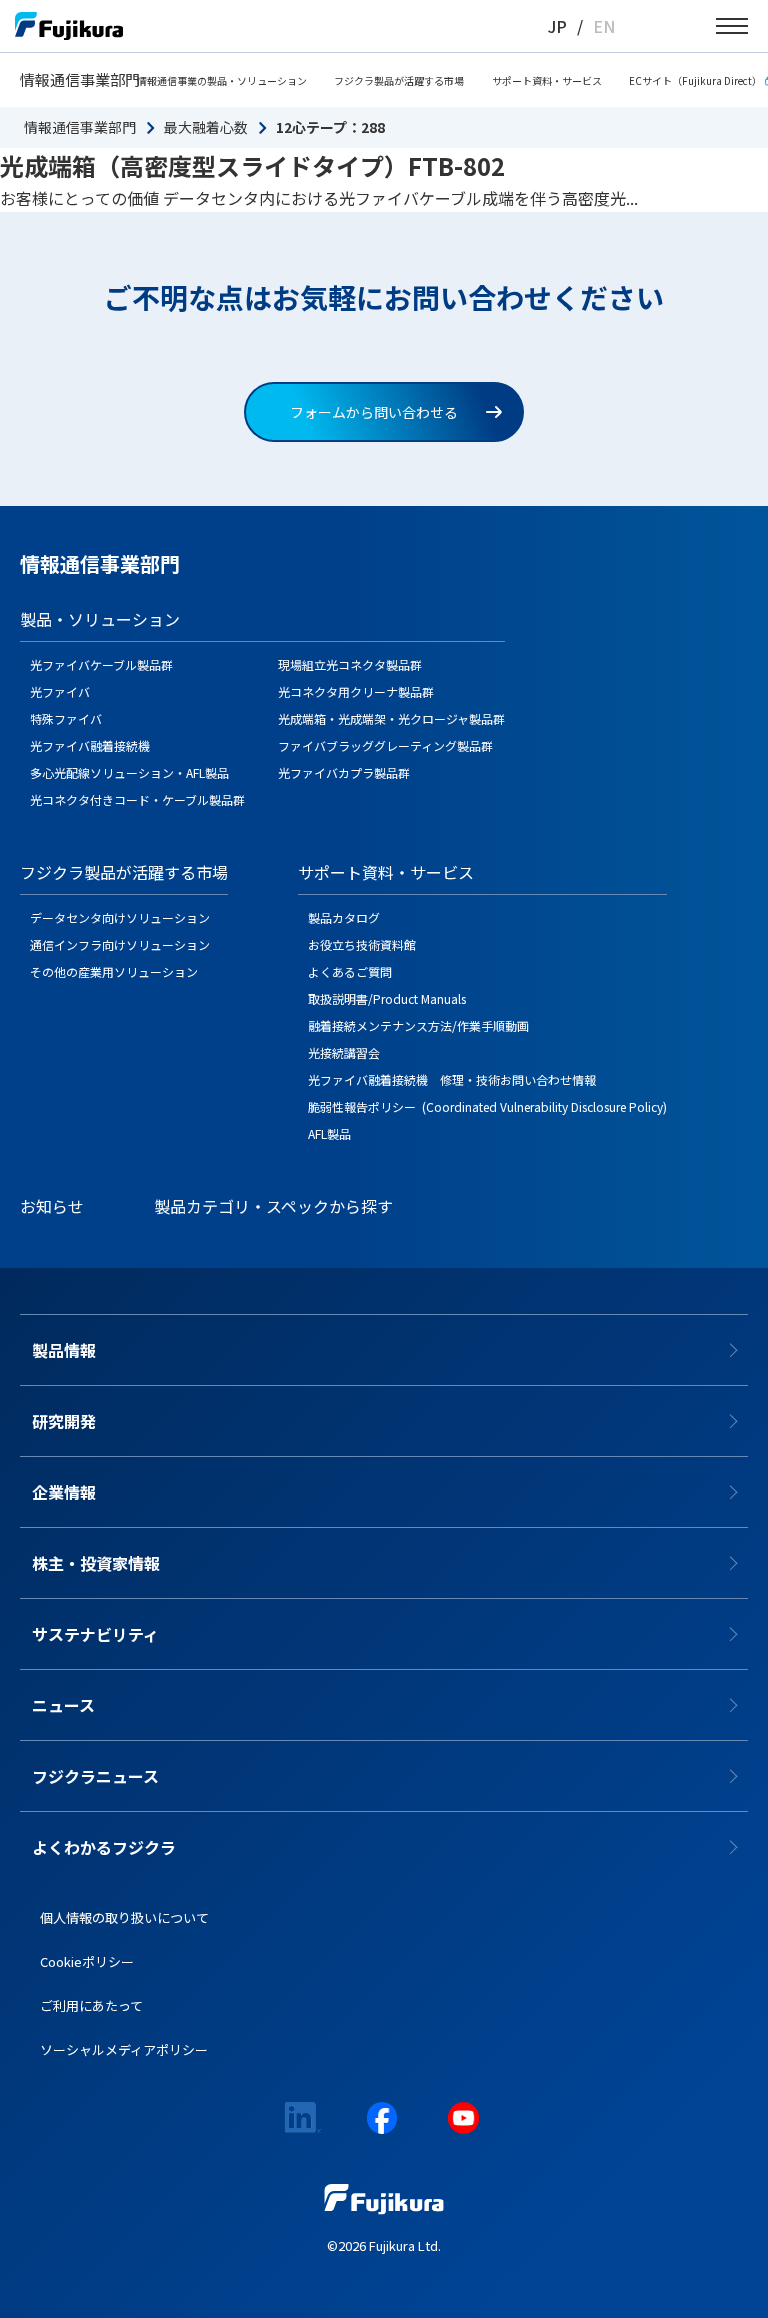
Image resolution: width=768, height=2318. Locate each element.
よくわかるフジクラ (104, 1847)
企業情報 (64, 1492)
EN (604, 26)
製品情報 (64, 1350)
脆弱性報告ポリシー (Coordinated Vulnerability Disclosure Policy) (487, 1106)
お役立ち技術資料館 (362, 944)
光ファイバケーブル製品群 (101, 664)
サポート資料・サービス (547, 80)
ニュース (63, 1705)
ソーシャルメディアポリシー (124, 2049)
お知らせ (52, 1206)
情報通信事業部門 (80, 79)
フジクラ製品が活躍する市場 (399, 80)
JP (557, 26)
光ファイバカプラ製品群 (344, 772)
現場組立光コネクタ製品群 (350, 664)
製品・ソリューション (100, 619)
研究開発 (64, 1421)
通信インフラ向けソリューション (120, 944)
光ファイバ (60, 691)
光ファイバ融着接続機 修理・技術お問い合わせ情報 (452, 1079)
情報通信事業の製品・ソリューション (222, 80)
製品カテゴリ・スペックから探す (273, 1206)
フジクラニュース (95, 1776)
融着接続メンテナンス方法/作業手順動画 (418, 1025)
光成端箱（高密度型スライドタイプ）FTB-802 (252, 165)
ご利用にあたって (91, 2005)
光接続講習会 (344, 1052)
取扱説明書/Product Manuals (387, 998)
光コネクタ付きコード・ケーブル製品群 (137, 799)
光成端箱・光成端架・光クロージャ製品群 (391, 718)
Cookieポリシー (87, 1961)
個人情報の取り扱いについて (124, 1917)
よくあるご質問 (350, 971)
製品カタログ (344, 917)
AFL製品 (329, 1133)
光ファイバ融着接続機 (90, 745)
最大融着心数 (206, 127)
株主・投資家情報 (96, 1563)
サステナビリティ (95, 1634)
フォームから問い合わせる (374, 412)
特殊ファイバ (66, 718)
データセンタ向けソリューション (120, 917)
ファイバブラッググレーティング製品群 (385, 745)
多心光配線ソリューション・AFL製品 (129, 772)
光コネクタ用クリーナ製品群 (356, 691)
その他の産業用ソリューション (114, 971)
